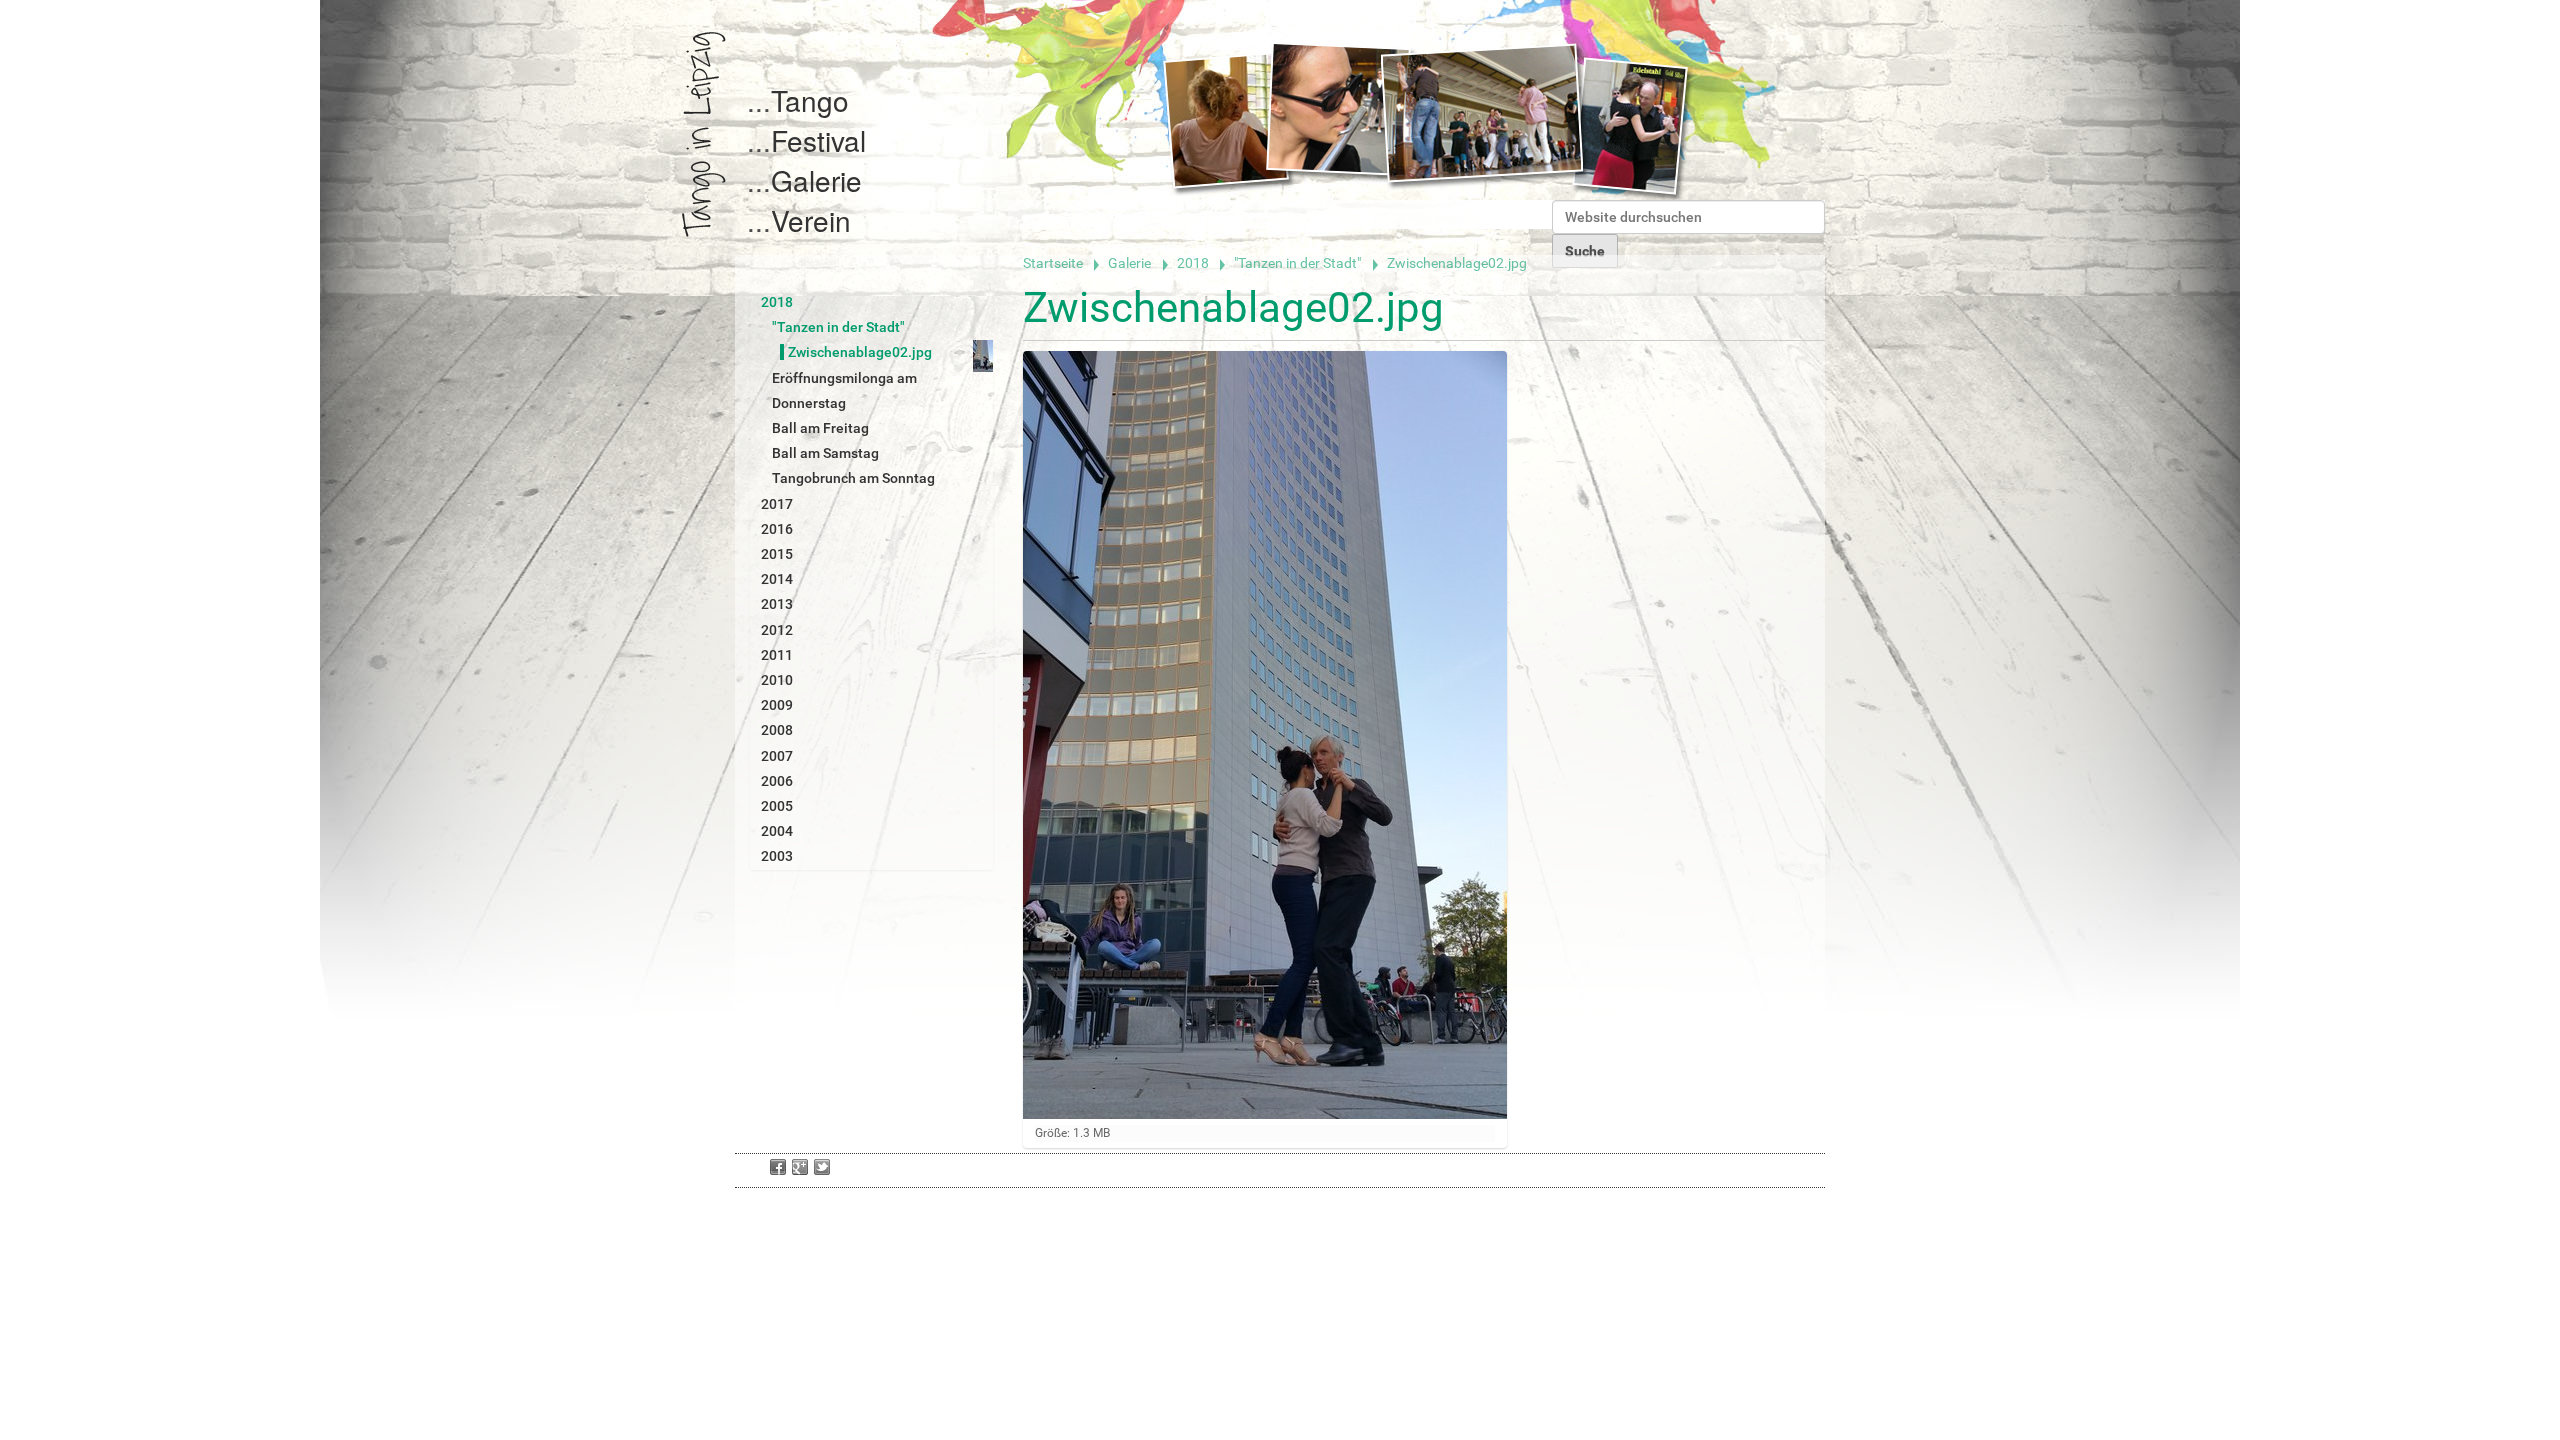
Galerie (816, 180)
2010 (777, 680)
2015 (777, 554)
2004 (777, 831)
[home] (704, 134)
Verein (811, 220)
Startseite (1053, 263)
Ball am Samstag (825, 453)
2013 (777, 604)
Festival (818, 140)
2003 (777, 856)
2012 (777, 630)
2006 (777, 781)
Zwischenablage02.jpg (860, 352)
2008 (777, 730)
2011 (777, 655)
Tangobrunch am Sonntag (853, 478)
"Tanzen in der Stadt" (1297, 263)
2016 (777, 529)
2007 (777, 756)
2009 (777, 705)
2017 (777, 504)
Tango (810, 100)
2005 (777, 806)
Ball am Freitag (820, 428)
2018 (1193, 263)
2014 (777, 579)
